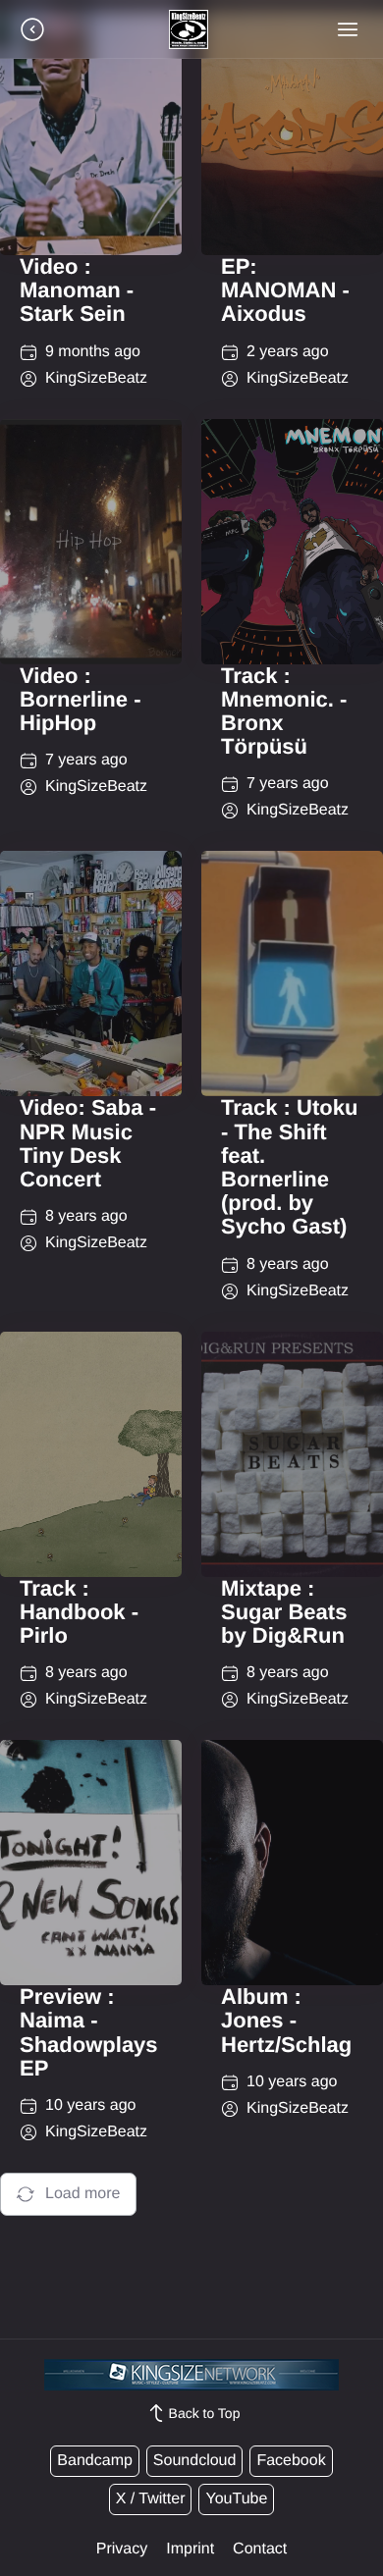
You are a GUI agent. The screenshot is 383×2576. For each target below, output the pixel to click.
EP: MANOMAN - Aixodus (285, 290)
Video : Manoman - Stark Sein (77, 290)
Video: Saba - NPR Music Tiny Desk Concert (88, 1143)
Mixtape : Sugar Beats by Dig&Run (284, 1612)
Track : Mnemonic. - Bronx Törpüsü (284, 711)
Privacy (122, 2549)
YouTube (236, 2499)
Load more (83, 2194)
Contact (260, 2549)
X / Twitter (151, 2499)
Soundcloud (195, 2461)
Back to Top (205, 2413)
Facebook (291, 2461)
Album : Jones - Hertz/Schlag (286, 2020)
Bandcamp (95, 2461)
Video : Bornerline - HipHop (80, 699)
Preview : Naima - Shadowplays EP (89, 2032)
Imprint (190, 2549)
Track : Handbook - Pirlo (79, 1612)
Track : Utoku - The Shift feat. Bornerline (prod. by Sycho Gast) (289, 1167)
